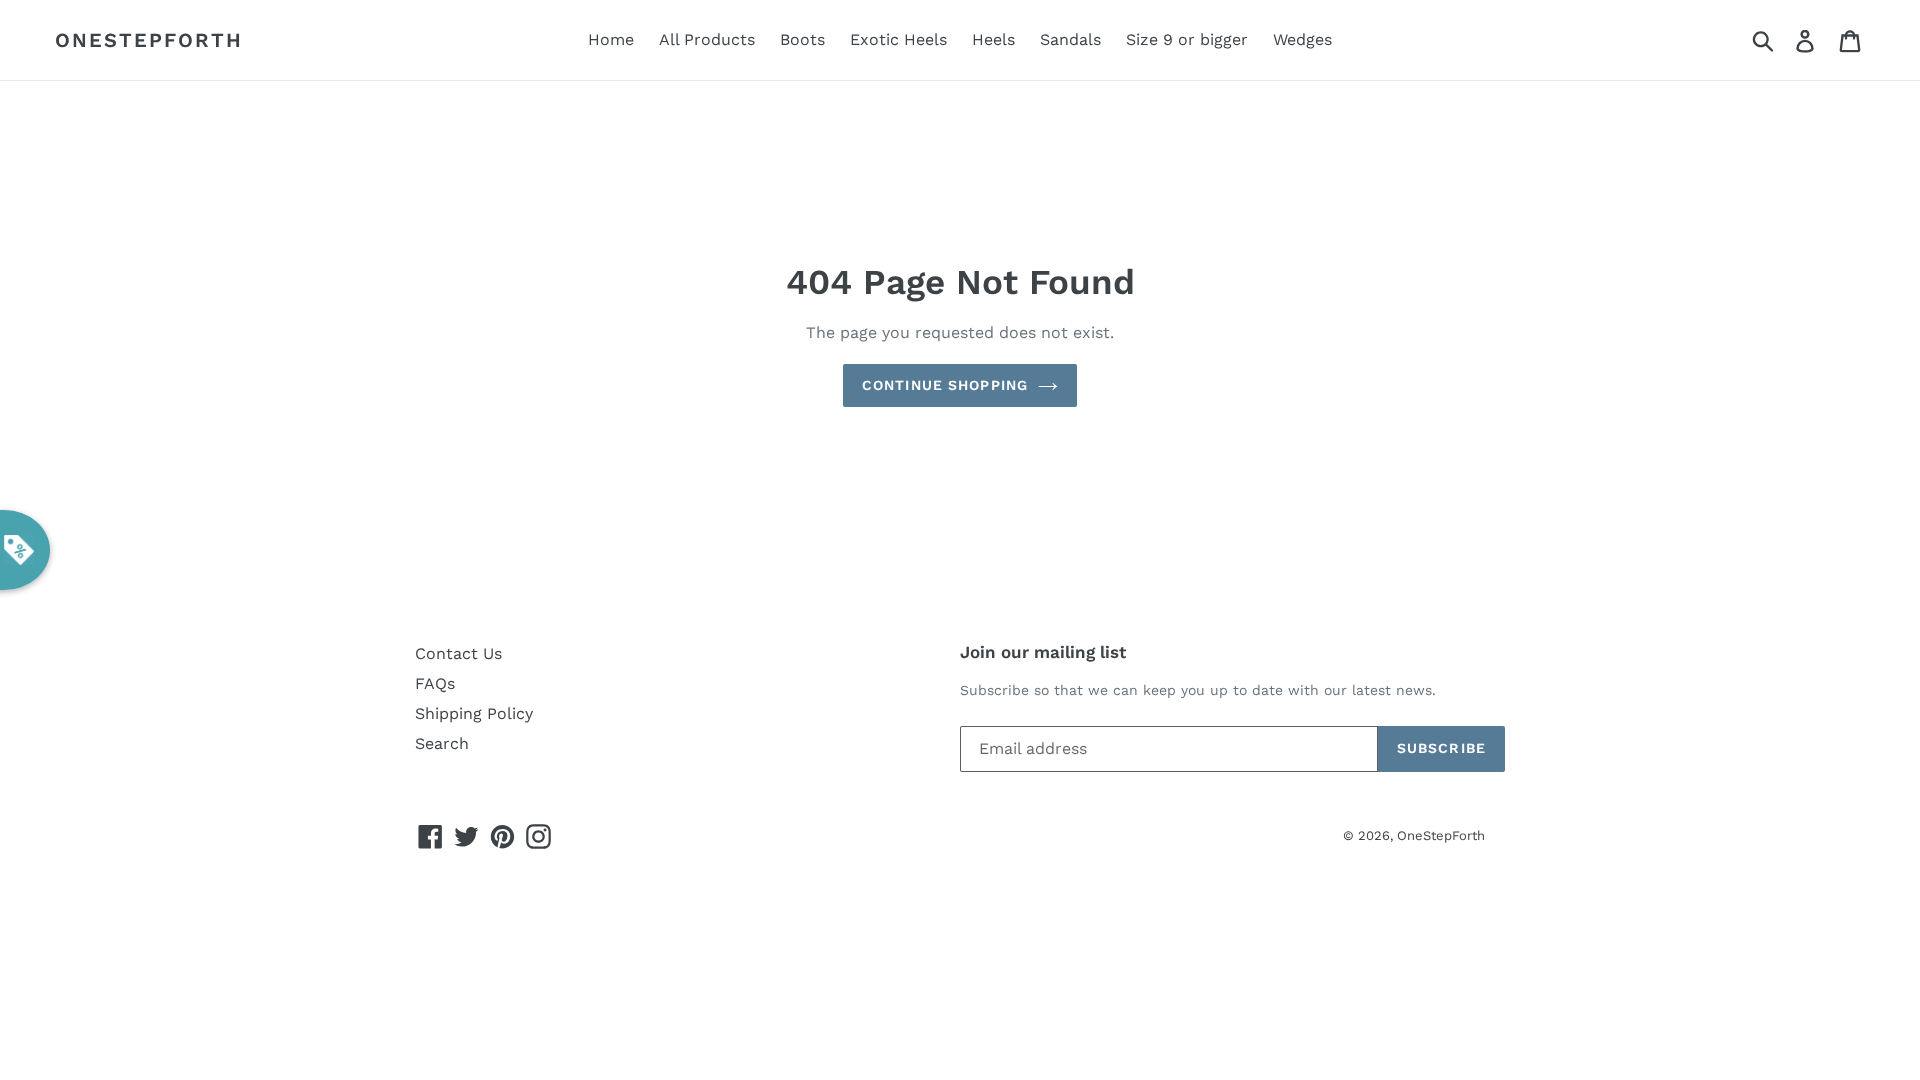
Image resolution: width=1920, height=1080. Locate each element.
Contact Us (458, 653)
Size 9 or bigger (1187, 39)
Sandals (1070, 39)
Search (442, 743)
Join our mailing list (1043, 652)
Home (611, 39)
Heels (993, 39)
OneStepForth (149, 40)
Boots (802, 39)
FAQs (435, 683)
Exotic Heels (898, 39)
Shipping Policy (474, 713)
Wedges (1302, 39)
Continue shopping (945, 385)
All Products (707, 39)
